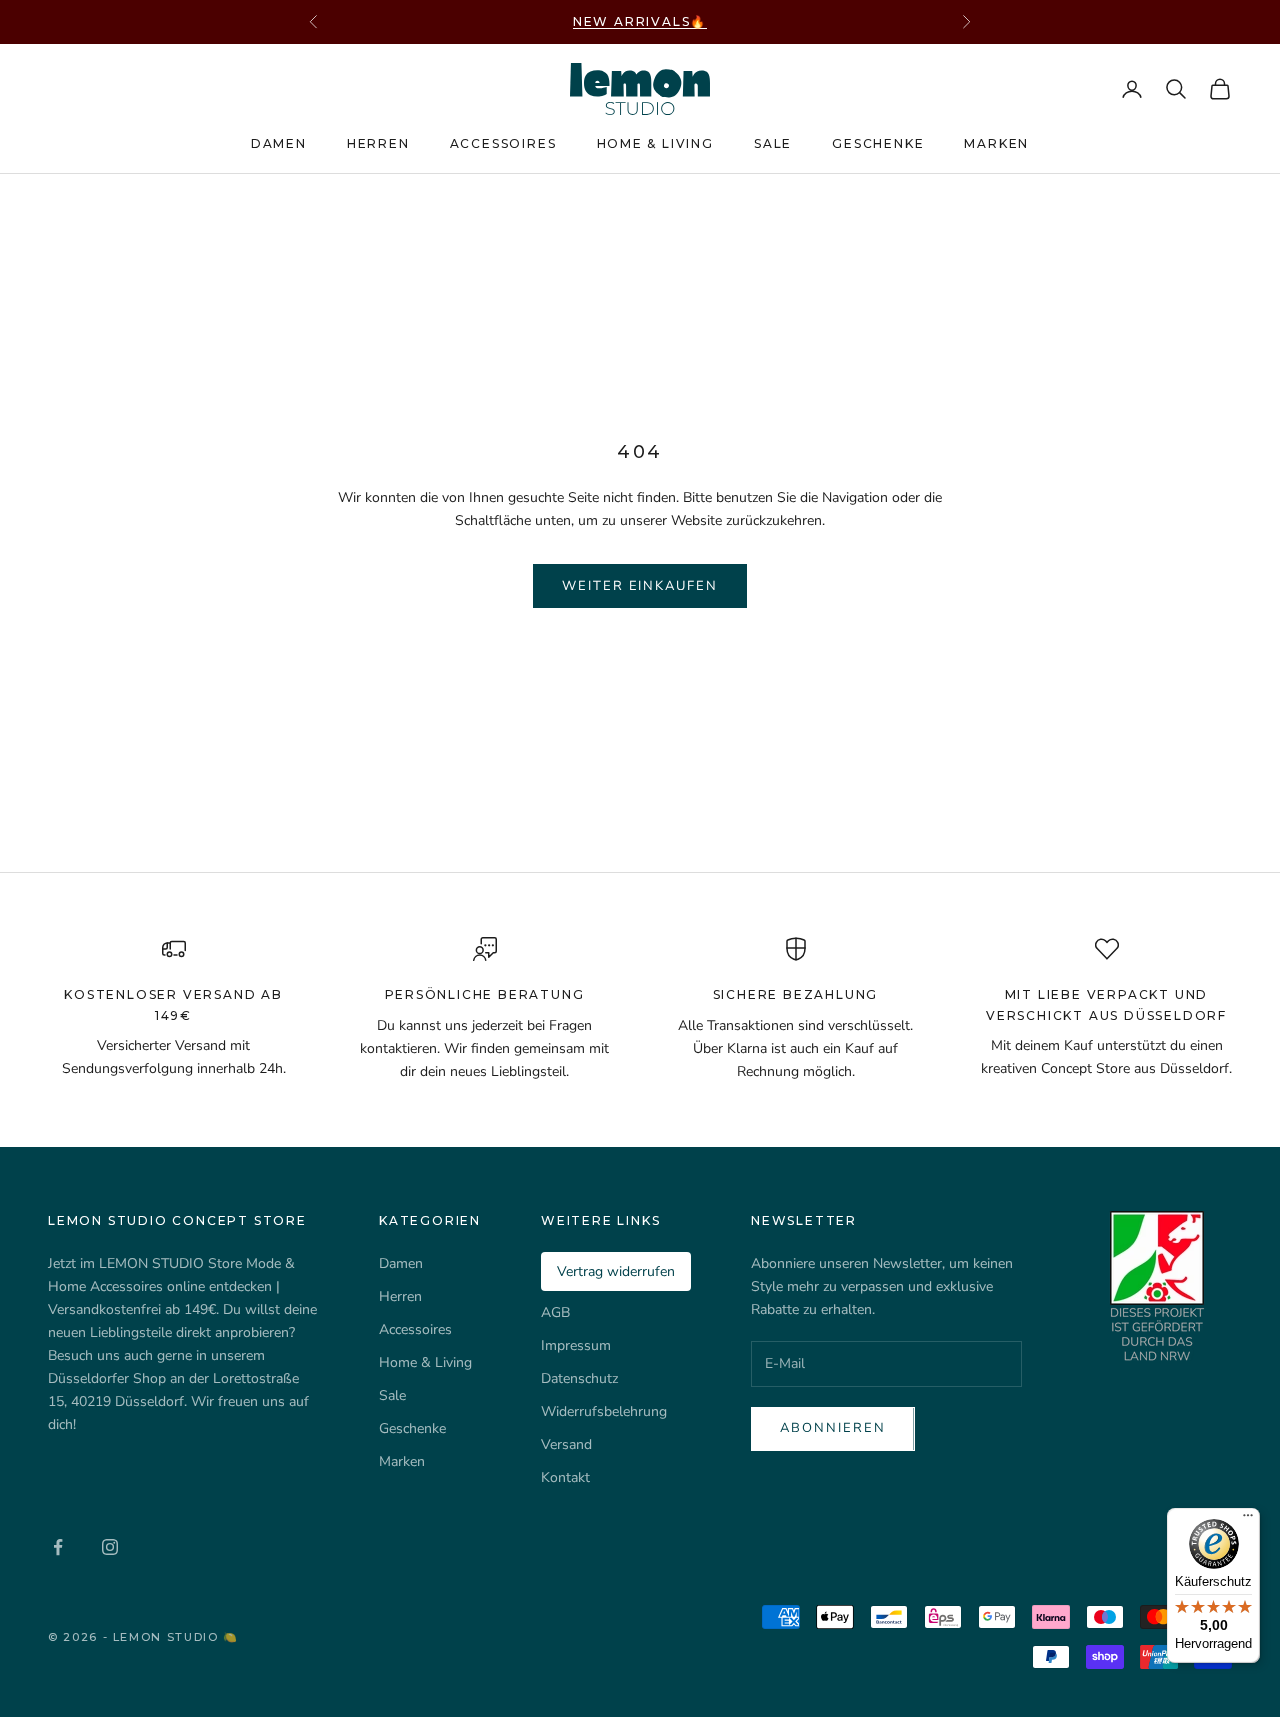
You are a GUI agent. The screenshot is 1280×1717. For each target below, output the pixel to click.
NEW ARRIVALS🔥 (640, 21)
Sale (773, 143)
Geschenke (878, 143)
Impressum (576, 1345)
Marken (996, 143)
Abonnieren (833, 1428)
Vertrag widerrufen (616, 1271)
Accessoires (503, 143)
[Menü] (1248, 1520)
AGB (555, 1312)
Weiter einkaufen (640, 586)
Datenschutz (579, 1378)
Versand (566, 1444)
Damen (279, 143)
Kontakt (565, 1477)
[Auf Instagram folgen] (110, 1547)
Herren (378, 143)
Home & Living (655, 143)
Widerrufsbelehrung (604, 1411)
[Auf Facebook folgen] (58, 1547)
